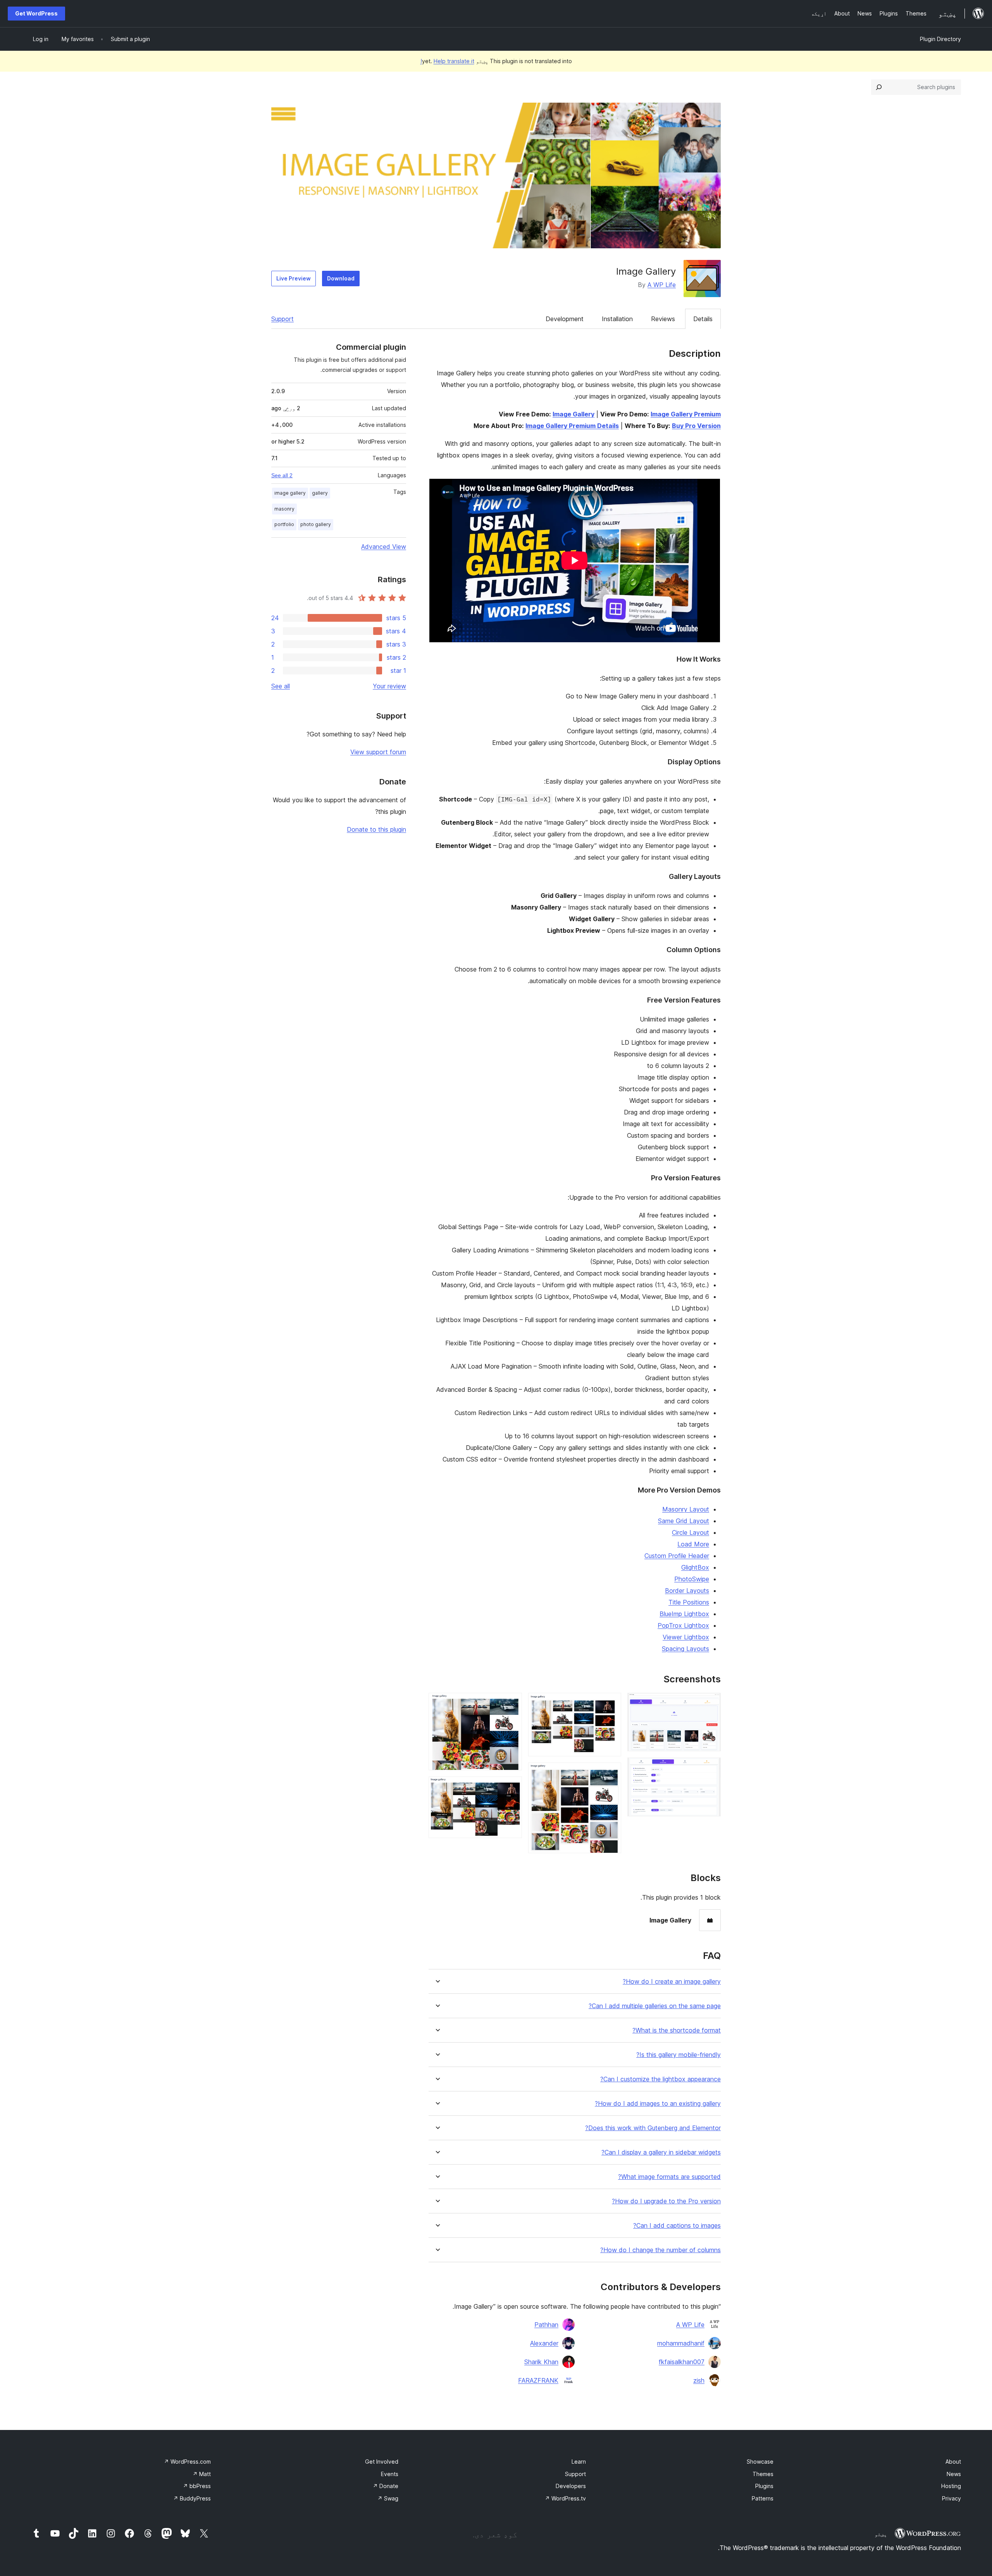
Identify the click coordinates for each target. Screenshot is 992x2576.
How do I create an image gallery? (672, 1982)
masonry (284, 509)
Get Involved (382, 2462)
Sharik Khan (541, 2362)
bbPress (197, 2486)
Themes (763, 2474)
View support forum (378, 752)
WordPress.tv (565, 2498)
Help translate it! (447, 61)
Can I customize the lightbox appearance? (660, 2079)
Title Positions (689, 1602)
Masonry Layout (686, 1509)
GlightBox (695, 1567)
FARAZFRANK (538, 2380)
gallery (320, 493)
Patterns (763, 2498)
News (954, 2474)
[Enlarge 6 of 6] (511, 1787)
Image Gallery (573, 414)
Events (390, 2474)
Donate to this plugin (376, 829)
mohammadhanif (681, 2343)
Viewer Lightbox (686, 1637)
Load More (693, 1544)
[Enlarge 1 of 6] (710, 1703)
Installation (617, 319)
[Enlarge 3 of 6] (611, 1703)
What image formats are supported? (669, 2177)
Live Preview (294, 278)
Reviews (663, 319)
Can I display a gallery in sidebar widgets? (661, 2152)
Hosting (951, 2486)
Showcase (760, 2462)
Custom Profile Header (677, 1556)
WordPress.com (187, 2462)
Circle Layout (691, 1532)
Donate (386, 2486)
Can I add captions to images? (677, 2226)
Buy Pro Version (696, 426)
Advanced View (384, 547)
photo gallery (316, 524)
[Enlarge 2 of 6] (710, 1768)
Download (341, 278)
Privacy (952, 2498)
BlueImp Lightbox (684, 1614)
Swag (388, 2498)
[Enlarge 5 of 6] (511, 1703)
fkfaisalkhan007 (682, 2362)
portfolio (284, 524)
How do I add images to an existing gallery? (658, 2104)
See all (281, 686)
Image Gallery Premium (686, 414)
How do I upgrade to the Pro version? (666, 2201)
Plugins (764, 2486)
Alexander (544, 2343)
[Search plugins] (879, 87)
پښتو (881, 2534)
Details (703, 319)
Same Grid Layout (684, 1521)
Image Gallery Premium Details (572, 426)
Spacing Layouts (685, 1649)
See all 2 (282, 475)
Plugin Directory (940, 39)
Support (282, 319)
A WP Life (662, 285)
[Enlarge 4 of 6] (611, 1773)
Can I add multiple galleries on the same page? (655, 2006)
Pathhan (546, 2325)
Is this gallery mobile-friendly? (679, 2055)
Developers (571, 2486)
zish (699, 2380)
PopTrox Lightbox (683, 1625)
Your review (389, 686)
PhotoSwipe (692, 1579)
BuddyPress (192, 2498)
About (953, 2462)
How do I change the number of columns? (660, 2250)
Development (565, 319)
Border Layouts (687, 1591)
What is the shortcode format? (677, 2030)
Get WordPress (36, 13)
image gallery (290, 493)
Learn (579, 2462)
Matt (202, 2474)
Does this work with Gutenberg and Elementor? (653, 2128)
